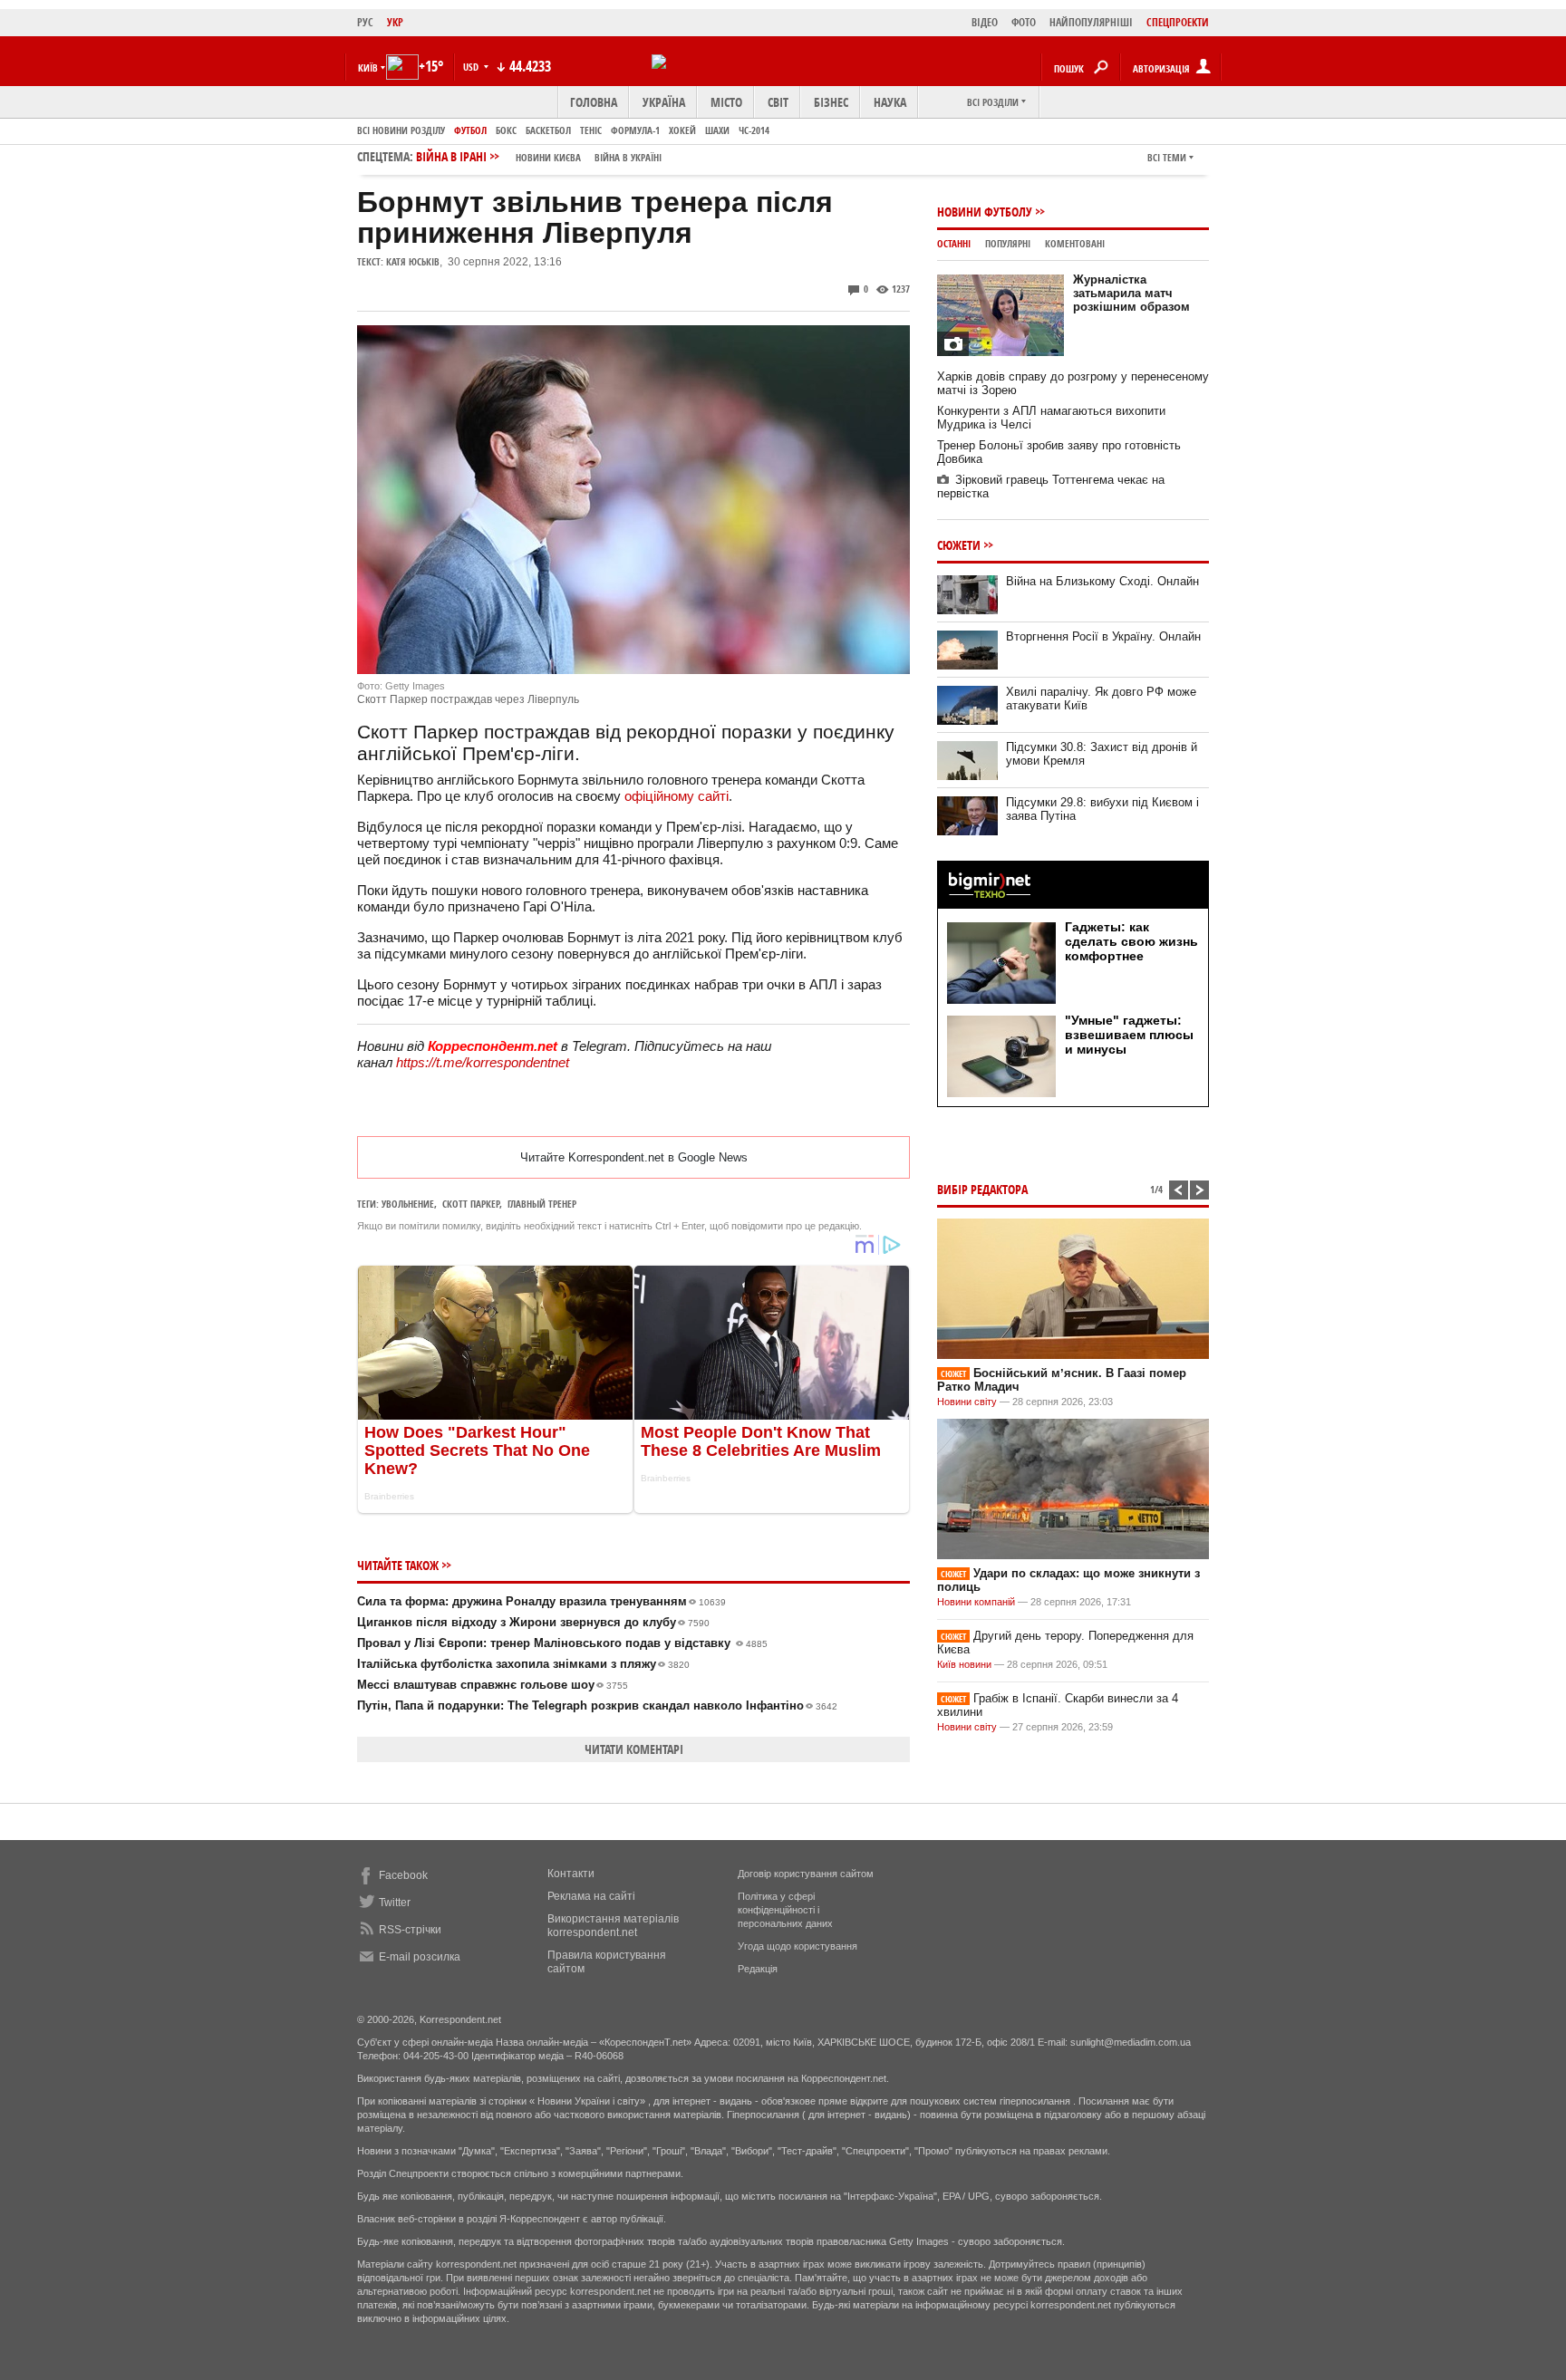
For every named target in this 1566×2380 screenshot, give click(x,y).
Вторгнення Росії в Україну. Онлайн (1103, 636)
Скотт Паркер (471, 1204)
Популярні (1008, 243)
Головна (594, 102)
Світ (778, 102)
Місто (726, 102)
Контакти (571, 1874)
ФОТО (1024, 22)
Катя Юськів (413, 261)
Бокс (506, 130)
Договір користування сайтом (806, 1874)
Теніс (591, 130)
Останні (954, 243)
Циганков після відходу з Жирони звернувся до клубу (533, 1622)
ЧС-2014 (754, 130)
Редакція (758, 1969)
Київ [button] (368, 67)
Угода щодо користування (797, 1946)
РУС (365, 22)
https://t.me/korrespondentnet (483, 1062)
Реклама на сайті (591, 1896)
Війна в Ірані (539, 156)
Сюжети (959, 545)
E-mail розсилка (420, 1957)
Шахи (717, 130)
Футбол (470, 130)
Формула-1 (635, 130)
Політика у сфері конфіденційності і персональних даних (785, 1910)
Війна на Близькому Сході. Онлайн (1102, 581)
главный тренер (542, 1204)
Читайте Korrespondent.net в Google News (634, 1157)
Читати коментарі (634, 1749)
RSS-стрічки (410, 1930)
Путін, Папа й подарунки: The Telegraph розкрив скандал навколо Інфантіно (597, 1706)
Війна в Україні (628, 157)
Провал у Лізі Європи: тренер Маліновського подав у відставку (562, 1643)
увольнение (408, 1204)
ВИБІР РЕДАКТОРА (982, 1189)
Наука (890, 102)
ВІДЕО (985, 22)
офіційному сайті (677, 796)
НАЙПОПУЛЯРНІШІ (1091, 22)
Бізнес (831, 102)
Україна (664, 102)
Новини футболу (985, 212)
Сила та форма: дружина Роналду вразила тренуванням (541, 1601)
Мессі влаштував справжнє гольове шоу (493, 1685)
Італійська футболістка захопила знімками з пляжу (523, 1664)
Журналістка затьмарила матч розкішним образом (1131, 293)
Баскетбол (548, 130)
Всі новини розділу (401, 130)
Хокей (682, 130)
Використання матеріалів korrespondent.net (613, 1926)
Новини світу (967, 1402)
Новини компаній (976, 1602)
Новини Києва (548, 157)
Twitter (395, 1903)
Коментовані (1075, 243)
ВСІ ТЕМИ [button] (1167, 157)
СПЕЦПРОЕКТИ (1178, 22)
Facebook (403, 1875)
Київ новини (964, 1664)
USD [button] (472, 67)
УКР (395, 22)
